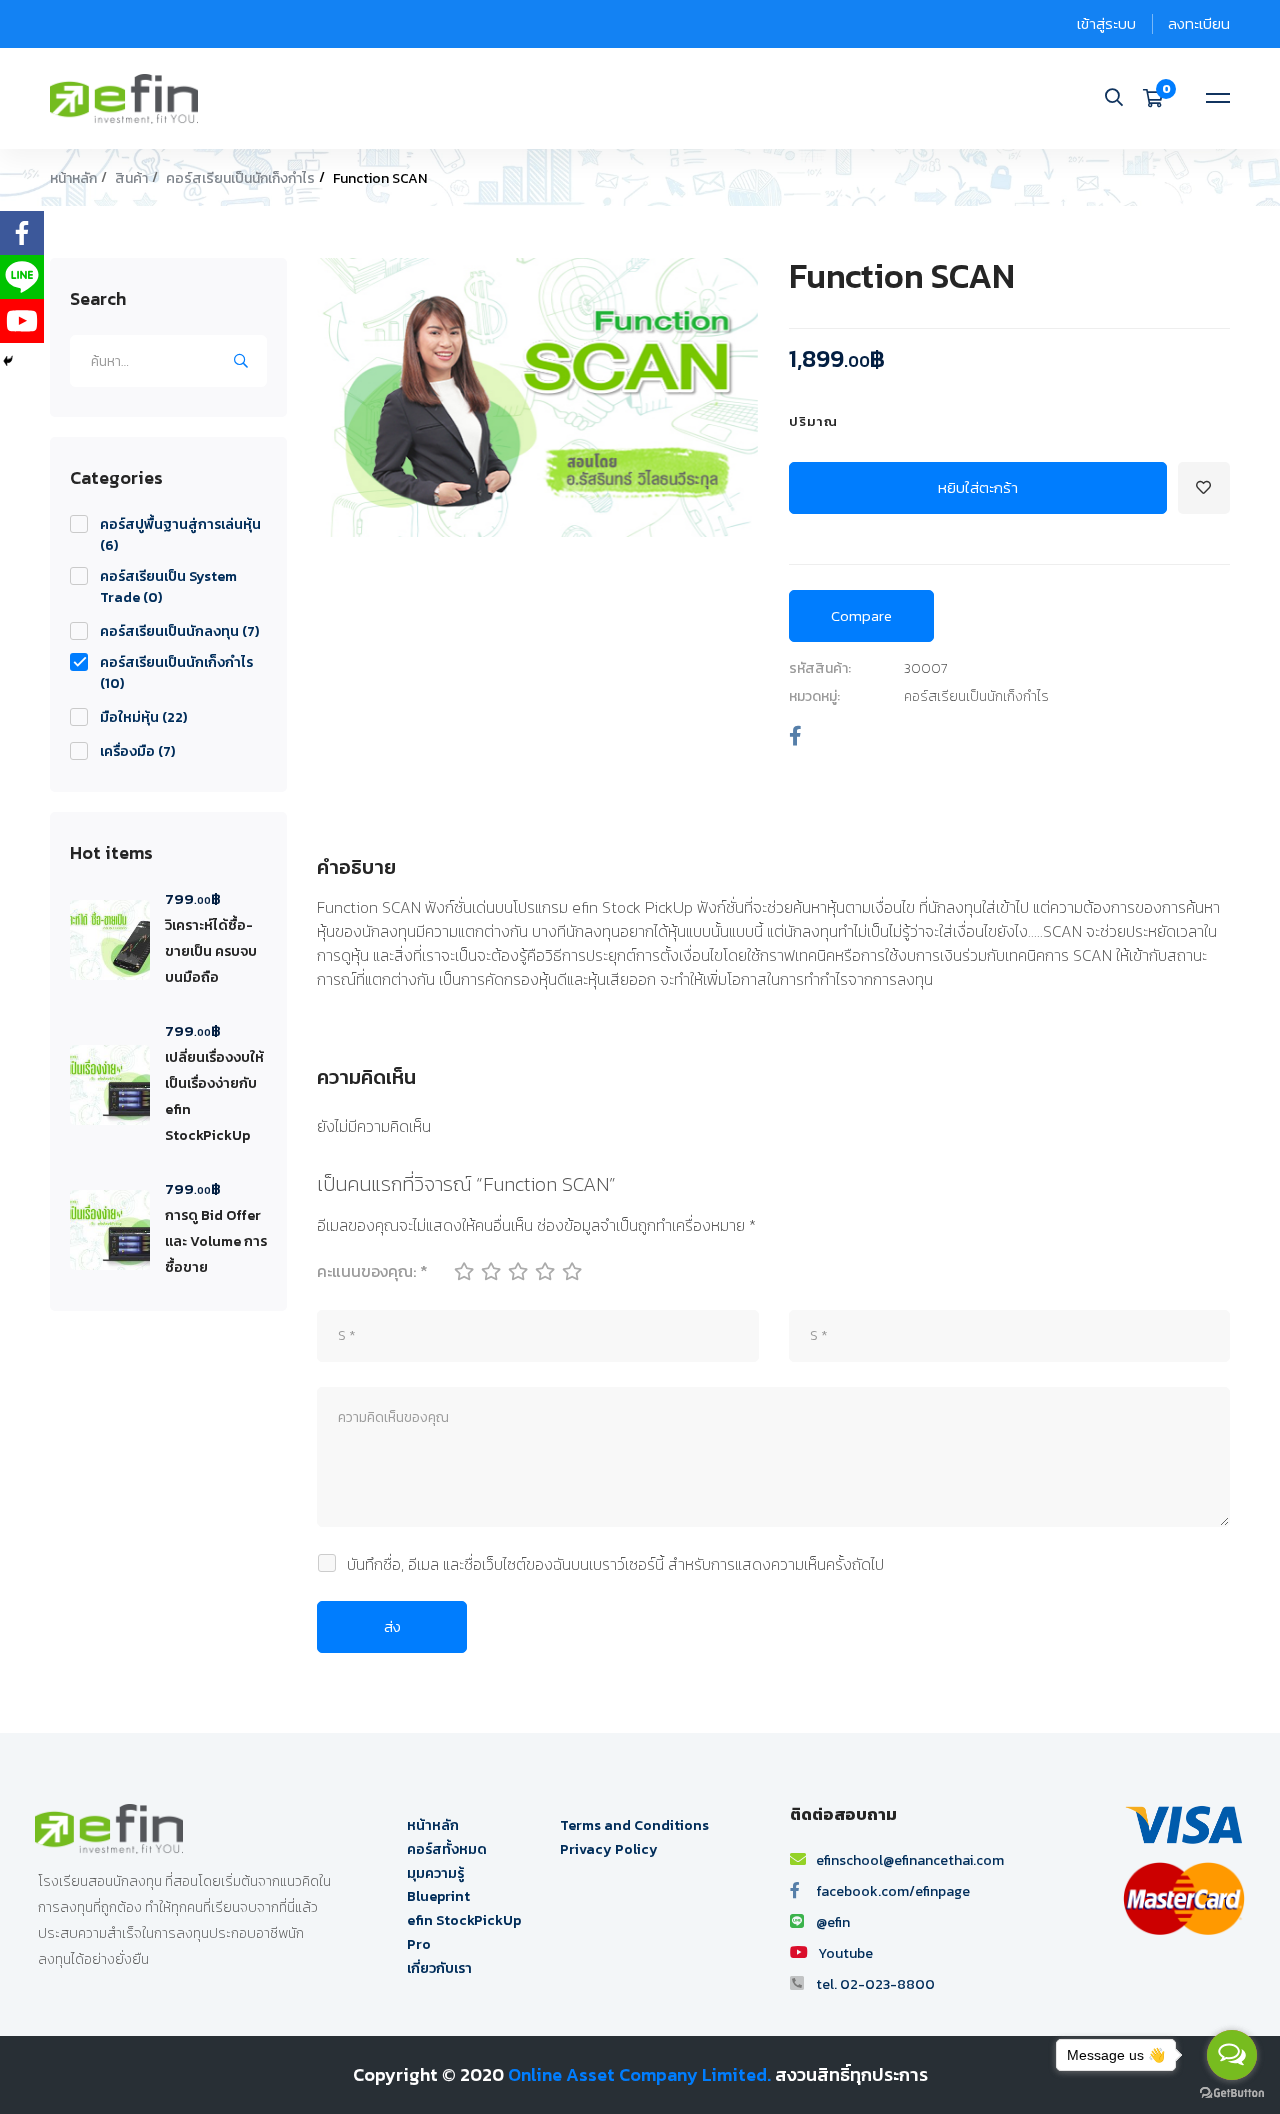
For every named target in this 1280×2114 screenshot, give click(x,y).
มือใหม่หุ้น (143, 717)
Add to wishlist (1204, 488)
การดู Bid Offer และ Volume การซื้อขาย (216, 1241)
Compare (861, 615)
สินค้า (131, 178)
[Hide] (8, 361)
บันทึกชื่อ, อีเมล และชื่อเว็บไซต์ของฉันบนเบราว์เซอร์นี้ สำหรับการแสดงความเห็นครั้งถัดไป (615, 1564)
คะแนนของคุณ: (372, 1271)
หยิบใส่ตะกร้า (978, 487)
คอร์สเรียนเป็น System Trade (168, 587)
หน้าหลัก (73, 178)
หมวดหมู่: (814, 696)
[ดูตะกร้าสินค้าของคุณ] (1159, 98)
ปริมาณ (813, 421)
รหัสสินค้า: (820, 668)
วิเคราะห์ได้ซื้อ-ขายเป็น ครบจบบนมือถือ (211, 951)
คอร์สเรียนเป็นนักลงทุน (179, 631)
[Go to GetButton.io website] (1232, 2093)
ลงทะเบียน (1199, 23)
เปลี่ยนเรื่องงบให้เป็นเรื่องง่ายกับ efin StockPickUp (214, 1096)
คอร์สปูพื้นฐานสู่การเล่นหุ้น (180, 535)
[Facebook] (795, 736)
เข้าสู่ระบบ (1106, 23)
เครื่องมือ (137, 751)
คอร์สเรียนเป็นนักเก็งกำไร (240, 178)
